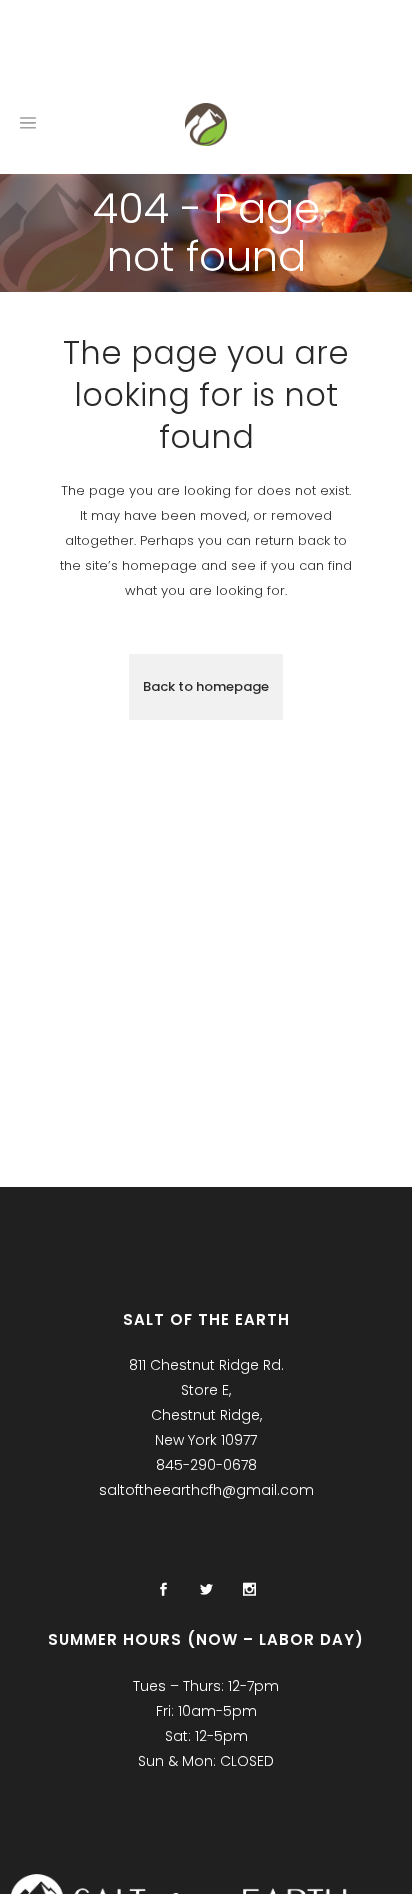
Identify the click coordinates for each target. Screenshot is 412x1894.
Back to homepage (206, 686)
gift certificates (171, 49)
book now (54, 49)
